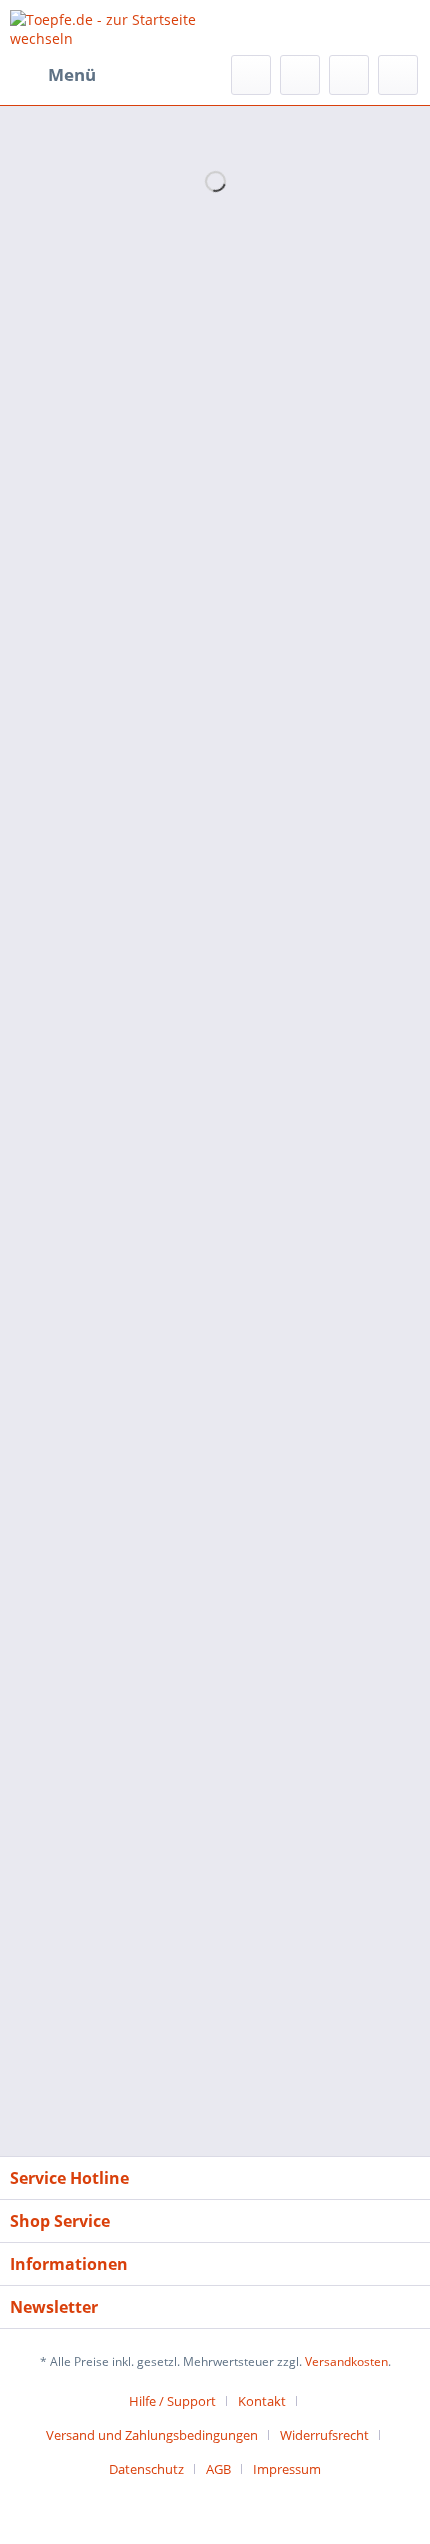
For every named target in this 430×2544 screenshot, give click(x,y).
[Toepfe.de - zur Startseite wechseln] (112, 27)
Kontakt (262, 2401)
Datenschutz (146, 2469)
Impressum (287, 2469)
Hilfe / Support (172, 2401)
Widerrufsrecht (324, 2435)
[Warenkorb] (398, 75)
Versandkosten (346, 2361)
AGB (218, 2469)
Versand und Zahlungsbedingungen (152, 2435)
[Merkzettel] (300, 75)
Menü (72, 74)
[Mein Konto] (349, 75)
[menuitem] (53, 75)
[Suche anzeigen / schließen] (251, 75)
